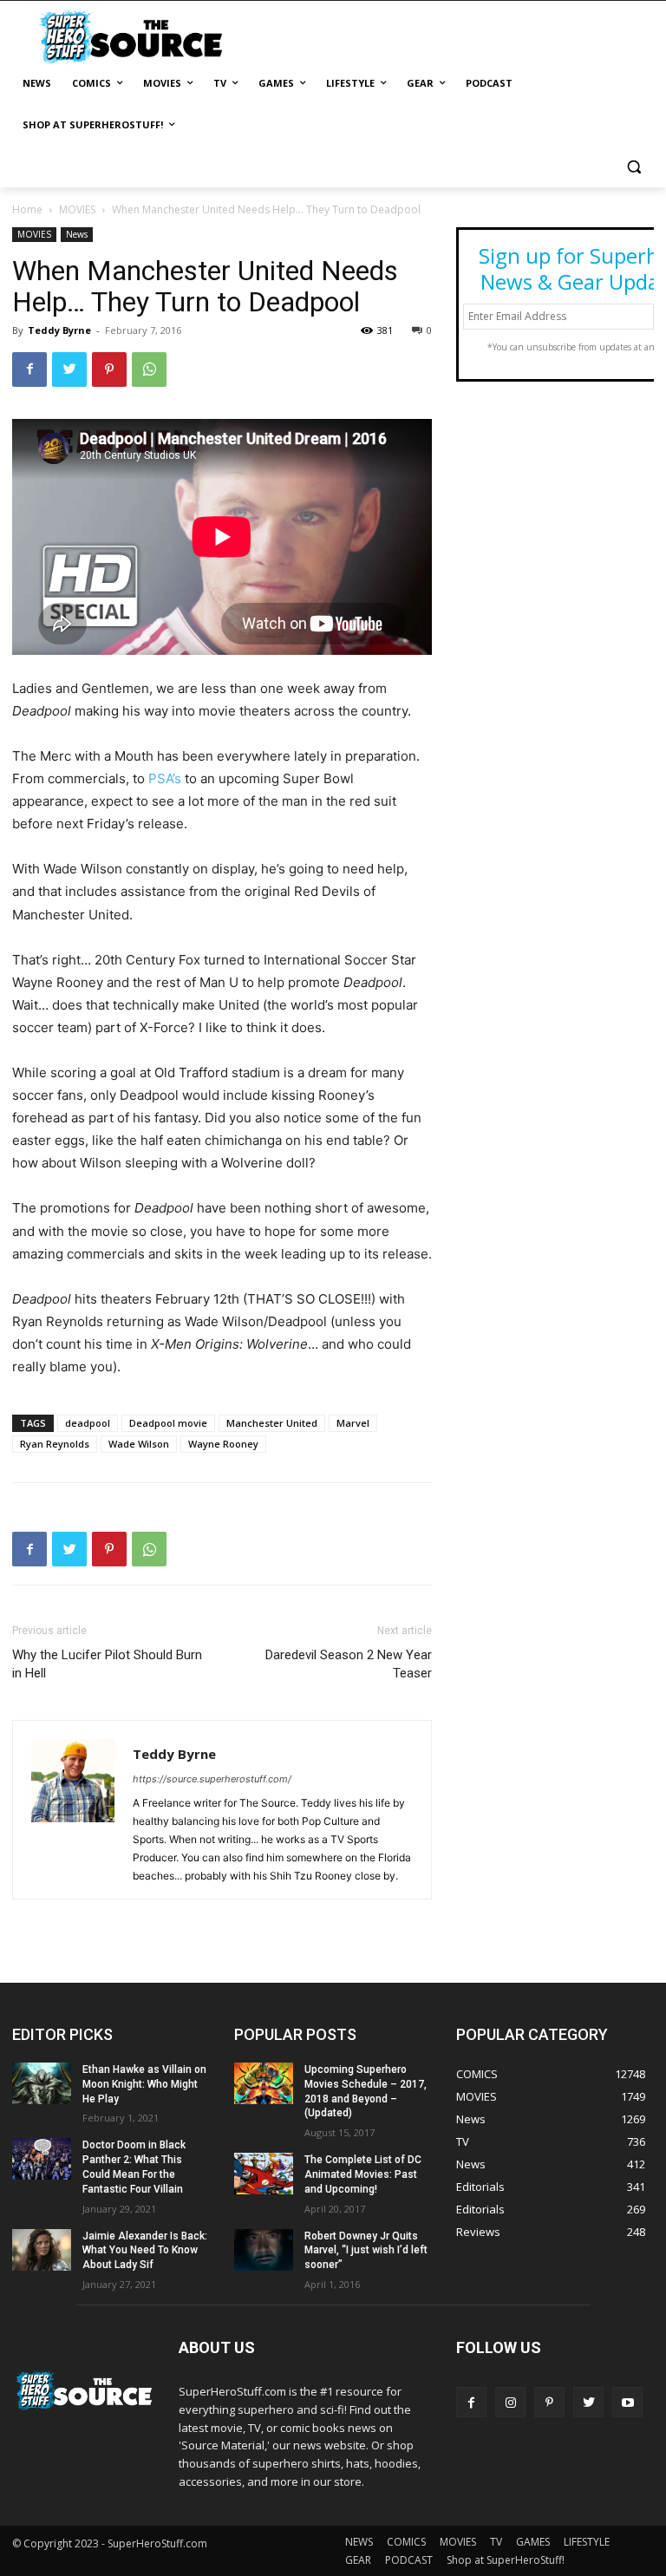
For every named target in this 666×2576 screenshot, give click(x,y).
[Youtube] (627, 2402)
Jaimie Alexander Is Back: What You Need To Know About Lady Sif (145, 2251)
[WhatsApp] (149, 369)
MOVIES (77, 209)
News (77, 234)
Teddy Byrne (59, 330)
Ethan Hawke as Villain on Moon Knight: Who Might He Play (144, 2084)
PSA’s (165, 778)
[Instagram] (510, 2402)
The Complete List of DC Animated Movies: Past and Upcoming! (363, 2174)
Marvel (353, 1423)
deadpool (88, 1423)
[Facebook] (29, 369)
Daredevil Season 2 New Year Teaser (349, 1664)
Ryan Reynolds (55, 1444)
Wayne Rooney (223, 1444)
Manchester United (272, 1423)
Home (27, 209)
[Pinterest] (109, 369)
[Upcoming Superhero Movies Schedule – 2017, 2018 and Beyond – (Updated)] (264, 2083)
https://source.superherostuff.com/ (212, 1779)
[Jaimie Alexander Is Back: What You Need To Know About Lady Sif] (42, 2250)
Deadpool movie (168, 1423)
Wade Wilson (139, 1444)
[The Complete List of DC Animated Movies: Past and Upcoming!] (264, 2174)
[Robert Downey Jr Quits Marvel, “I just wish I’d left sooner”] (264, 2250)
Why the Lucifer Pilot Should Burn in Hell (107, 1664)
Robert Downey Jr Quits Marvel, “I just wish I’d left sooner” (366, 2251)
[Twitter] (69, 369)
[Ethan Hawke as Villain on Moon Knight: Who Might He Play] (42, 2083)
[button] (633, 167)
